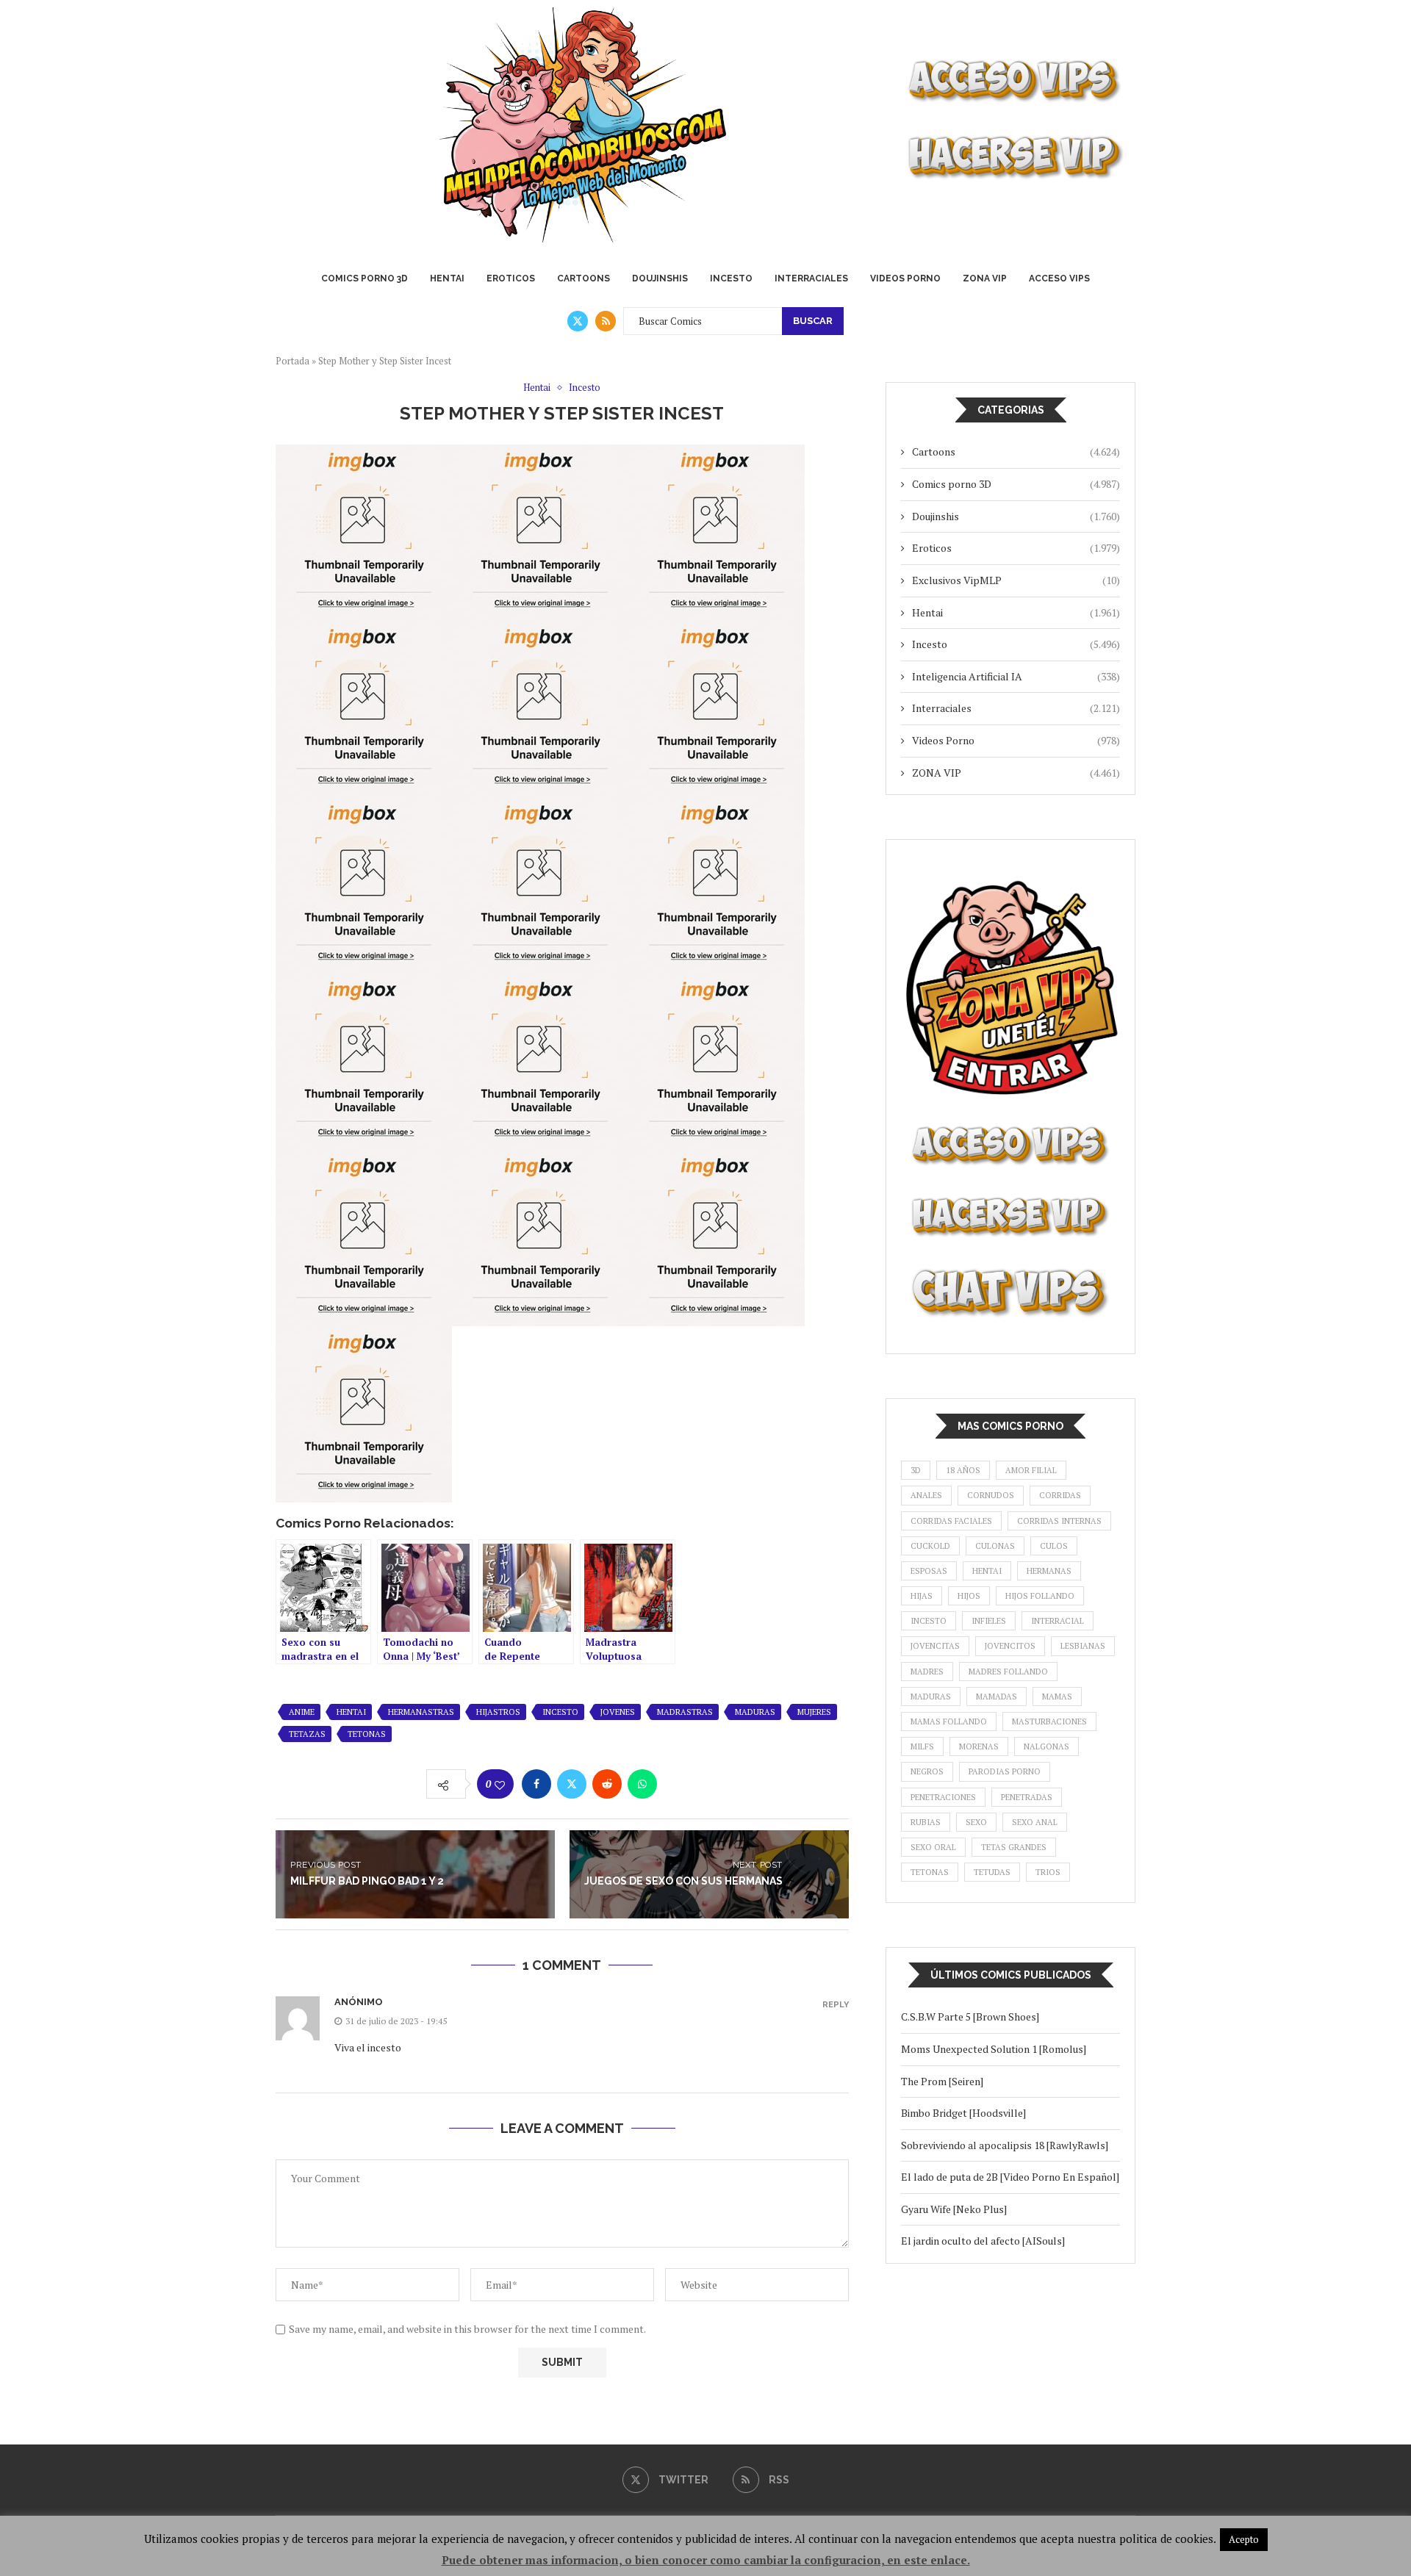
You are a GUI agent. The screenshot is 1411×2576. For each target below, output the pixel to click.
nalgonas (1046, 1746)
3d (916, 1470)
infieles (989, 1621)
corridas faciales (951, 1521)
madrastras (685, 1712)
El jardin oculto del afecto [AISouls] (983, 2241)
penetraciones (943, 1797)
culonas (995, 1546)
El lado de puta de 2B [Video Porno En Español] (1010, 2177)
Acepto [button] (1244, 2539)
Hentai (447, 278)
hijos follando (1040, 1596)
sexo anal (1035, 1822)
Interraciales (811, 278)
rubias (926, 1822)
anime (302, 1712)
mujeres (814, 1712)
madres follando (1008, 1672)
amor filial (1031, 1470)
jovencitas (935, 1646)
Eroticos (511, 278)
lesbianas (1083, 1646)
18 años (963, 1470)
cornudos (991, 1495)
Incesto (731, 278)
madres (927, 1672)
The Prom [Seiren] (942, 2081)
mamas (1057, 1697)
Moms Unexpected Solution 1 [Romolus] (994, 2049)
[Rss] (606, 321)
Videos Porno (905, 278)
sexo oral (933, 1847)
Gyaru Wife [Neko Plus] (954, 2209)
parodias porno (1005, 1771)
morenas (979, 1746)
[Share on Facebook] (536, 1784)
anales (926, 1495)
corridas (1060, 1495)
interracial (1058, 1621)
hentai (351, 1712)
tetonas (367, 1734)
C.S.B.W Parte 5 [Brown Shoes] (970, 2016)
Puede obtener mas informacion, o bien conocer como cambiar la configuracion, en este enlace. (706, 2560)
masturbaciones (1049, 1721)
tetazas (307, 1734)
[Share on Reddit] (607, 1784)
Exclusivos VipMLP (1016, 580)
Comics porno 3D (365, 278)
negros (927, 1771)
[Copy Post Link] (678, 1784)
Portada (292, 361)
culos (1054, 1546)
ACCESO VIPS (1059, 278)
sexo (976, 1822)
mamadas (997, 1697)
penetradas (1027, 1797)
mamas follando (949, 1721)
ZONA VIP (985, 278)
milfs (922, 1746)
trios (1048, 1872)
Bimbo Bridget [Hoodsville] (963, 2113)
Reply (836, 2005)
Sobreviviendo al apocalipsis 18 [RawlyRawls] (1007, 2145)
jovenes (618, 1712)
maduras (755, 1712)
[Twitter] (578, 321)
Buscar (813, 321)
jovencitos (1010, 1646)
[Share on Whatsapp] (642, 1784)
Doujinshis (660, 278)
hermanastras (421, 1712)
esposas (929, 1571)
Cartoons (584, 278)
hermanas (1049, 1571)
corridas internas (1059, 1521)
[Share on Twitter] (572, 1784)
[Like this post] (500, 1785)
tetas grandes (1014, 1847)
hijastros (498, 1712)
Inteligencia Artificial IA (1016, 676)
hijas (922, 1596)
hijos (969, 1596)
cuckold (930, 1546)
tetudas (992, 1872)
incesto (560, 1712)
